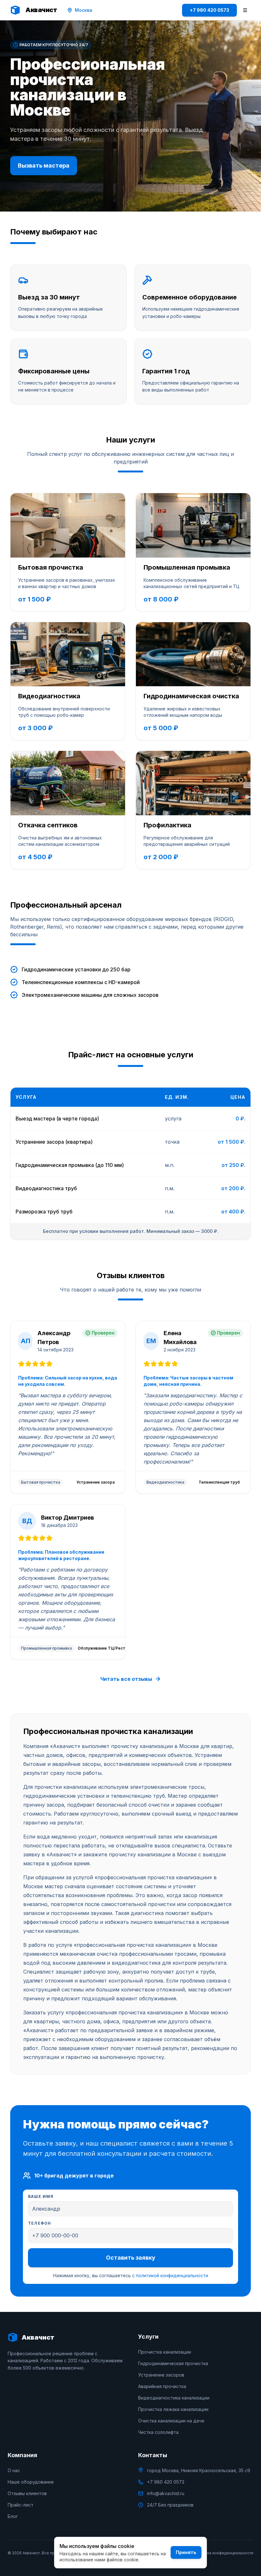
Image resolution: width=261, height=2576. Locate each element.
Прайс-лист (21, 2505)
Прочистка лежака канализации (173, 2409)
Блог (13, 2516)
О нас (14, 2470)
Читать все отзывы (126, 1679)
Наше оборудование (31, 2482)
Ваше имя (41, 2197)
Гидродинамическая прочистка (173, 2363)
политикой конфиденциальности (172, 2275)
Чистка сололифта (158, 2432)
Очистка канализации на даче (171, 2421)
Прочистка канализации (165, 2352)
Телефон (39, 2223)
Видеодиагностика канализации (174, 2398)
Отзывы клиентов (27, 2493)
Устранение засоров (161, 2375)
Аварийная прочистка (162, 2386)
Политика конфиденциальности (223, 2553)
